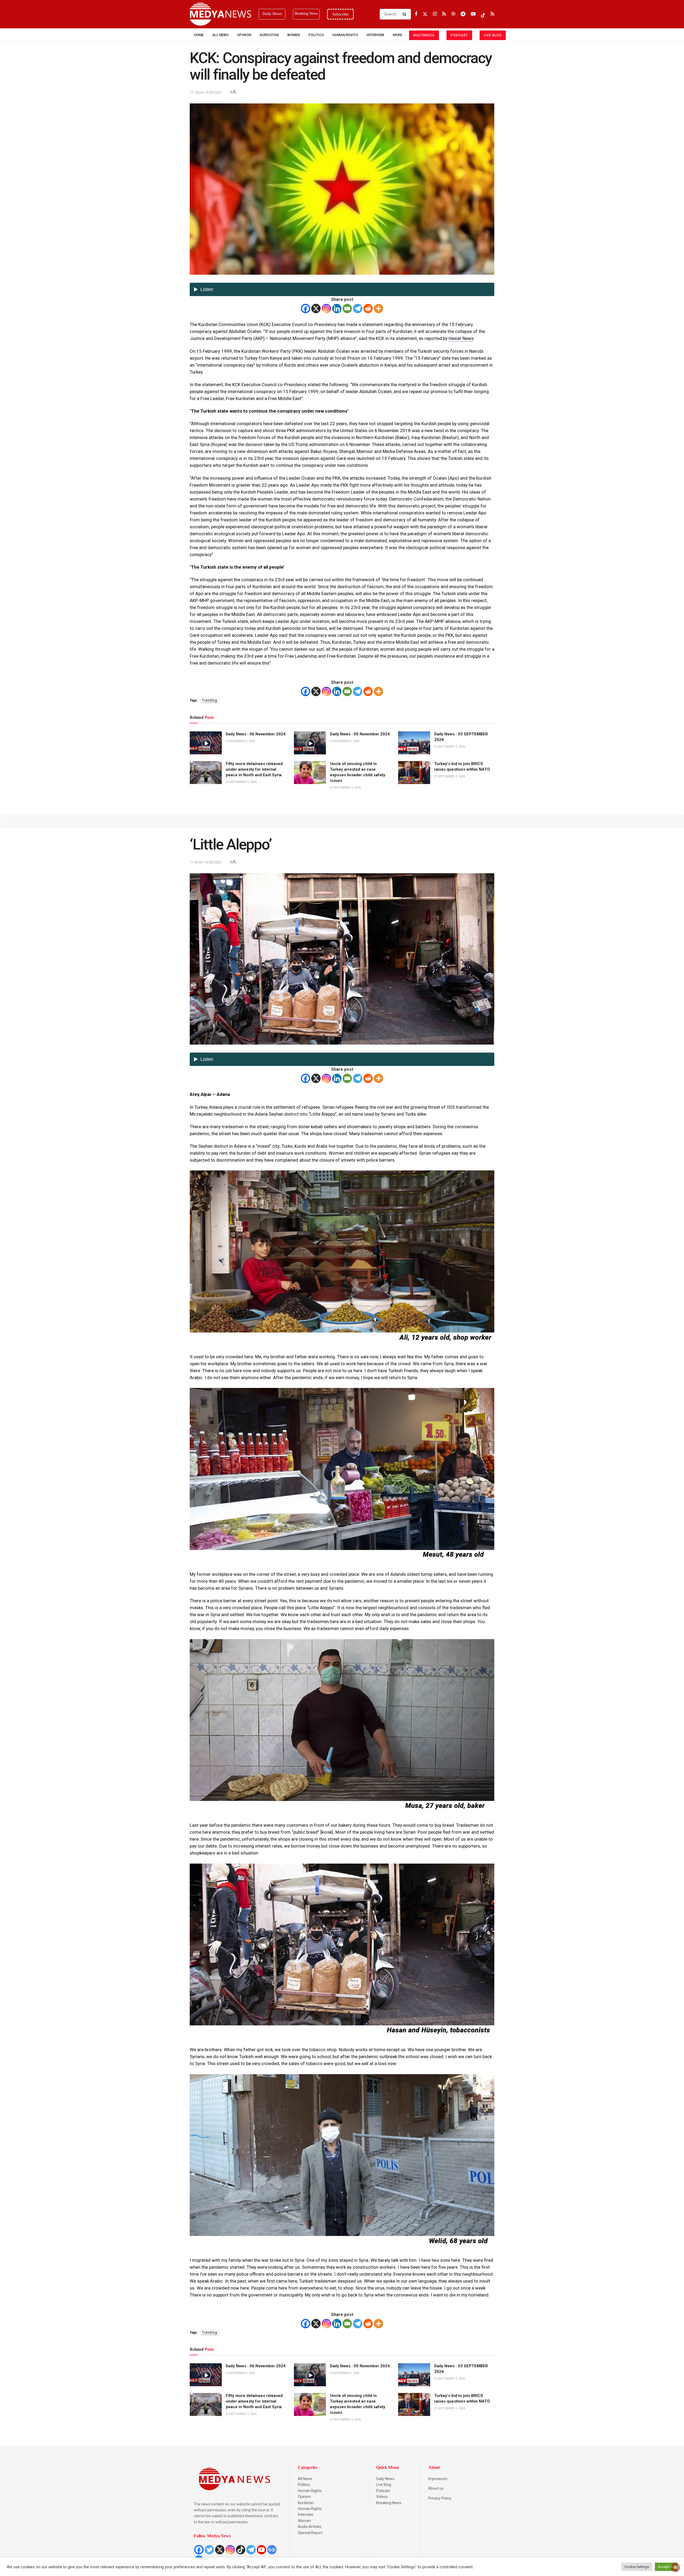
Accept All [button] (666, 2567)
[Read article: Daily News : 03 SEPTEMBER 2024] (414, 743)
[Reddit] (368, 309)
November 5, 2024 (346, 741)
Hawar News (461, 338)
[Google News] (272, 2550)
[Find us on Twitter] (425, 14)
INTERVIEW (375, 35)
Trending (210, 700)
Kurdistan (269, 35)
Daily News (385, 2479)
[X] (316, 309)
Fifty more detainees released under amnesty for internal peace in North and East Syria (254, 769)
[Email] (347, 309)
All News (220, 35)
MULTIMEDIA (424, 35)
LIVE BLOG (493, 35)
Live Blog (384, 2485)
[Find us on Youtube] (473, 14)
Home (199, 35)
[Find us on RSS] (444, 14)
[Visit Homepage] (220, 14)
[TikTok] (241, 2550)
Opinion (244, 35)
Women (294, 35)
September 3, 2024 (451, 747)
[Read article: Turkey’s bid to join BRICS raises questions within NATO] (414, 773)
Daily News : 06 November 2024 (256, 734)
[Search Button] (405, 14)
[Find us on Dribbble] (453, 14)
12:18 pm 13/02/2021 (206, 92)
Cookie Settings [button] (637, 2567)
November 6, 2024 (242, 741)
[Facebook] (306, 309)
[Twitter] (209, 2550)
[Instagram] (326, 309)
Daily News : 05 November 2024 (360, 734)
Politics (316, 35)
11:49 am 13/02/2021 (206, 862)
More (397, 35)
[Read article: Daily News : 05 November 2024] (310, 743)
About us (436, 2488)
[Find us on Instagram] (435, 14)
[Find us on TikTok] (483, 14)
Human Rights (345, 35)
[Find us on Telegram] (463, 14)
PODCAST (459, 35)
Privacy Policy (440, 2498)
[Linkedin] (337, 309)
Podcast (383, 2491)
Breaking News (389, 2503)
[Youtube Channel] (261, 2550)
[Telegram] (358, 309)
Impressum (438, 2479)
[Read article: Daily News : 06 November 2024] (206, 743)
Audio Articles (310, 2527)
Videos (382, 2497)
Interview (306, 2515)
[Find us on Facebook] (416, 14)
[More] (378, 309)
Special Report (310, 2533)
